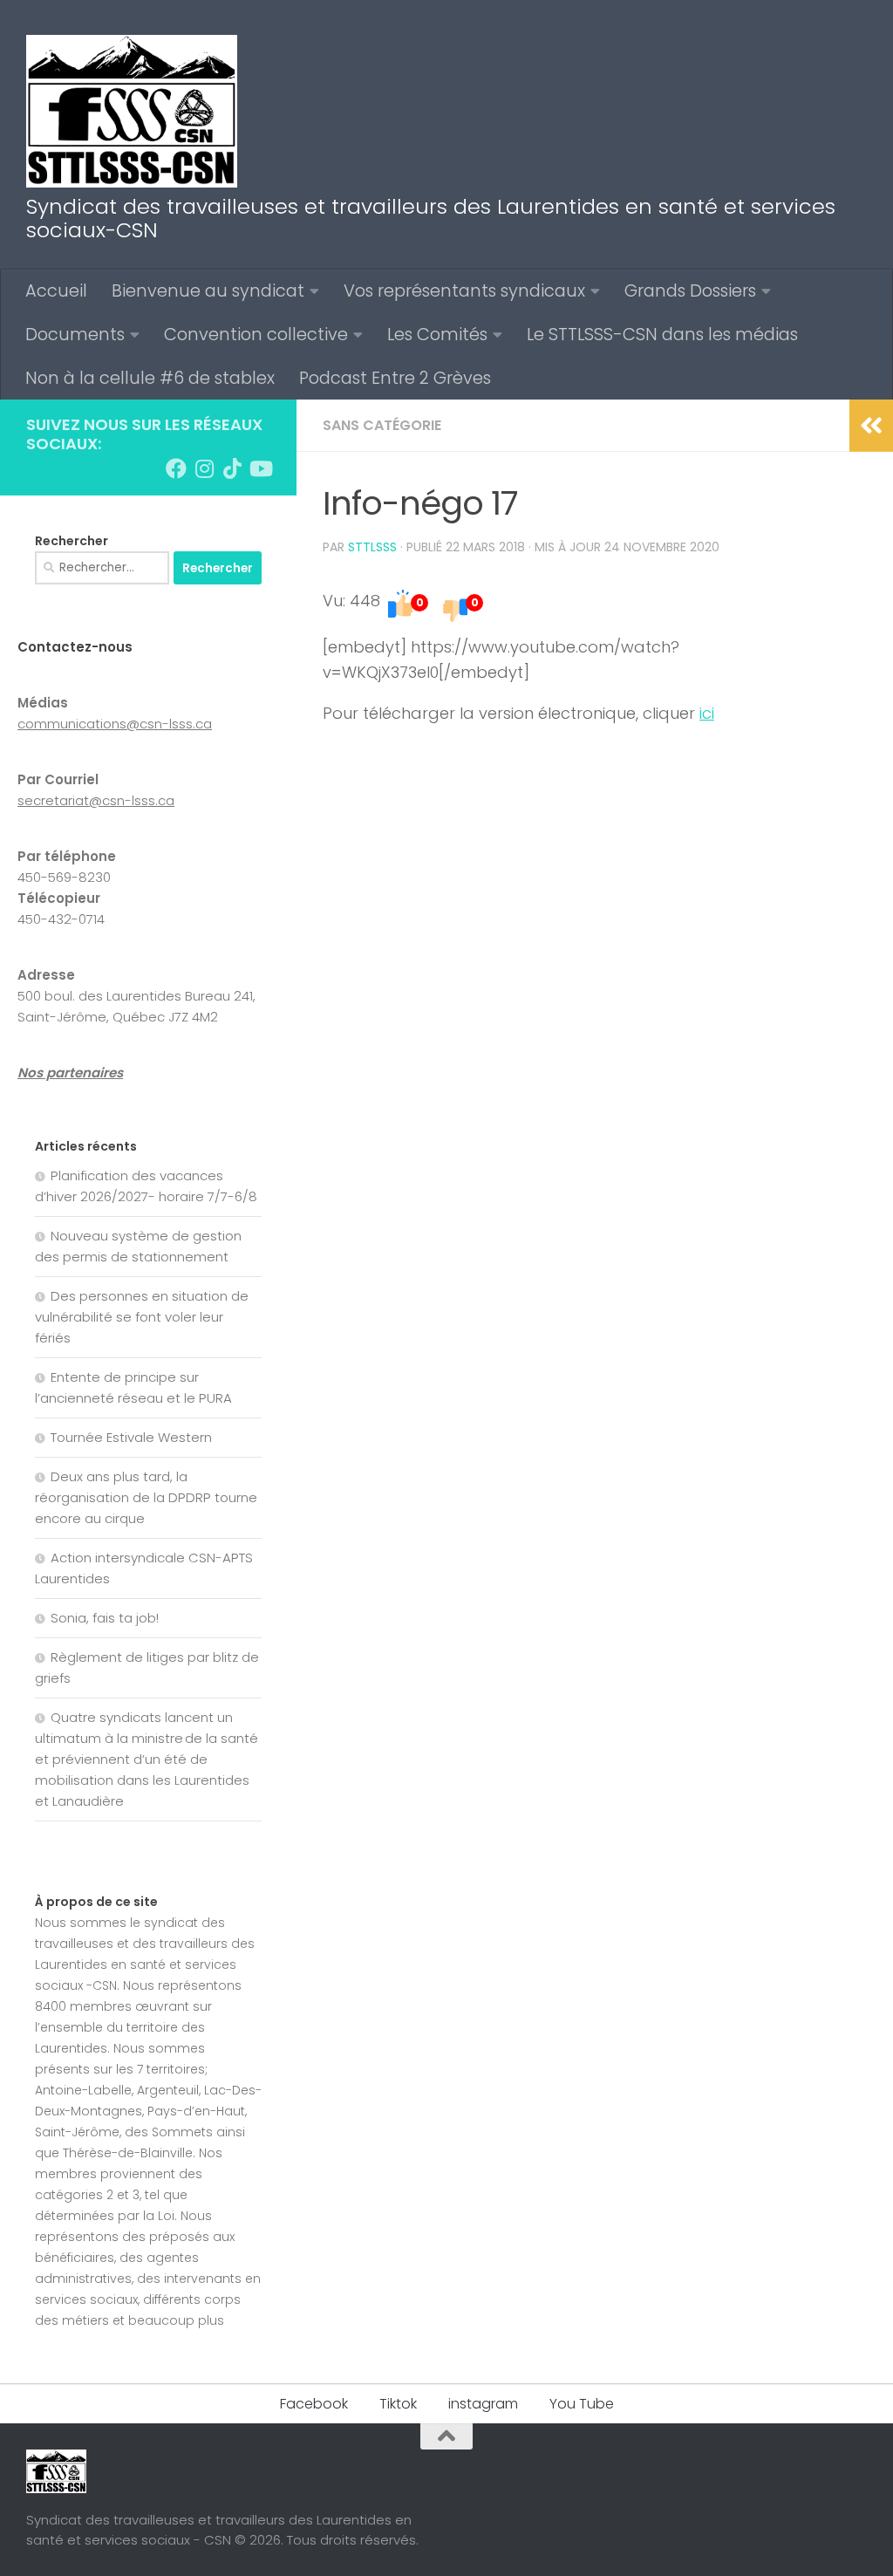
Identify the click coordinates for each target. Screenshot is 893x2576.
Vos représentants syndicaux (464, 291)
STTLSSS (372, 547)
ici (707, 713)
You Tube (582, 2404)
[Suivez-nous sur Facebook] (176, 468)
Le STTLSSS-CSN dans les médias (662, 335)
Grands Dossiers (690, 291)
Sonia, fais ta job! (105, 1618)
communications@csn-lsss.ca (115, 724)
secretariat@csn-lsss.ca (96, 800)
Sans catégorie (382, 425)
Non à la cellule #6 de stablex (150, 378)
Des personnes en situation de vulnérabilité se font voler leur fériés (142, 1317)
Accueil (56, 291)
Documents (75, 335)
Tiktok (398, 2404)
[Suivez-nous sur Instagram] (204, 468)
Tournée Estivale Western (131, 1437)
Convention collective (256, 335)
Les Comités (437, 335)
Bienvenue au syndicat (208, 291)
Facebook (314, 2404)
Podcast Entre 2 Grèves (395, 378)
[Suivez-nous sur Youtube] (260, 468)
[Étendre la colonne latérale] (871, 426)
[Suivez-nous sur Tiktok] (232, 468)
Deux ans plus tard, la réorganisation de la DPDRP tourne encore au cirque (146, 1497)
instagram (483, 2404)
